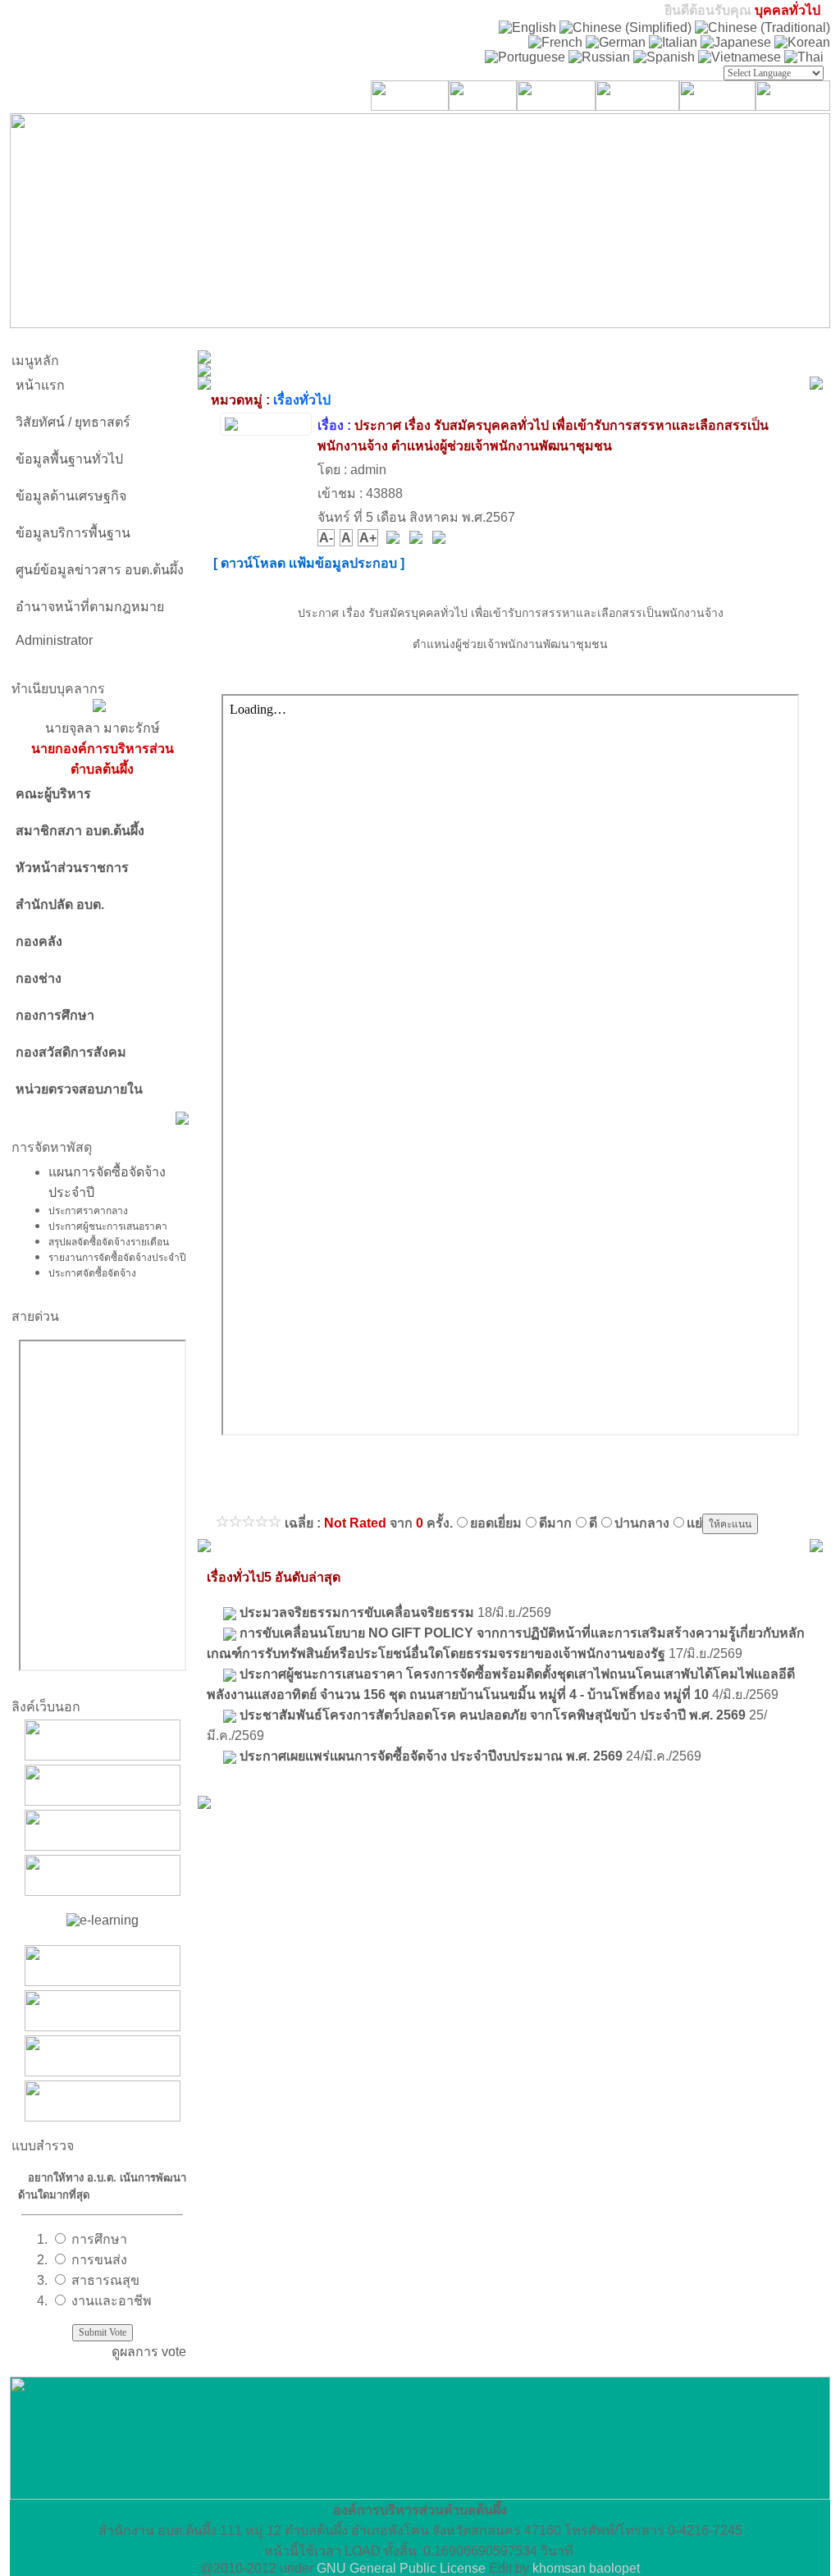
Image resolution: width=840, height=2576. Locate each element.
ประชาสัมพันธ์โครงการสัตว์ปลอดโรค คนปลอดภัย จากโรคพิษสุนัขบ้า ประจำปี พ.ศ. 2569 (493, 1715)
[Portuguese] (525, 57)
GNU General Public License (401, 2568)
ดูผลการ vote (149, 2352)
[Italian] (673, 42)
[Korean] (802, 42)
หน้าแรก (40, 385)
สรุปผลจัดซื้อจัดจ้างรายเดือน (109, 1241)
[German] (616, 42)
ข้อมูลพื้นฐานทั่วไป (69, 459)
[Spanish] (664, 57)
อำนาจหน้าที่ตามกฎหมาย (90, 607)
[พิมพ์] (418, 539)
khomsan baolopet (586, 2568)
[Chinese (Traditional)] (762, 27)
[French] (555, 42)
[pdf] (395, 539)
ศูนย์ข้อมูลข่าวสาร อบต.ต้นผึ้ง (100, 570)
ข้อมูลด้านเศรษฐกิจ (71, 496)
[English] (527, 27)
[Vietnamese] (740, 57)
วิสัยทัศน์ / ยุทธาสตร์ (73, 422)
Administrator (54, 640)
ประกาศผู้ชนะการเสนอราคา (108, 1226)
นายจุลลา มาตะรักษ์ (103, 749)
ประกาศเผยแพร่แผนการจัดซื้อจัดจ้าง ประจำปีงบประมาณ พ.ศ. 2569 (431, 1756)
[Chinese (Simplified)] (625, 27)
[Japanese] (736, 42)
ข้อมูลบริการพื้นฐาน (73, 533)
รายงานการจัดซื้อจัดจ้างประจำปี (117, 1257)
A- (326, 538)
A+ (368, 538)
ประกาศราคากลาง (88, 1210)
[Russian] (599, 57)
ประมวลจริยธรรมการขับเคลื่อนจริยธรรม (357, 1612)
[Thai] (804, 57)
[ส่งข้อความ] (441, 539)
